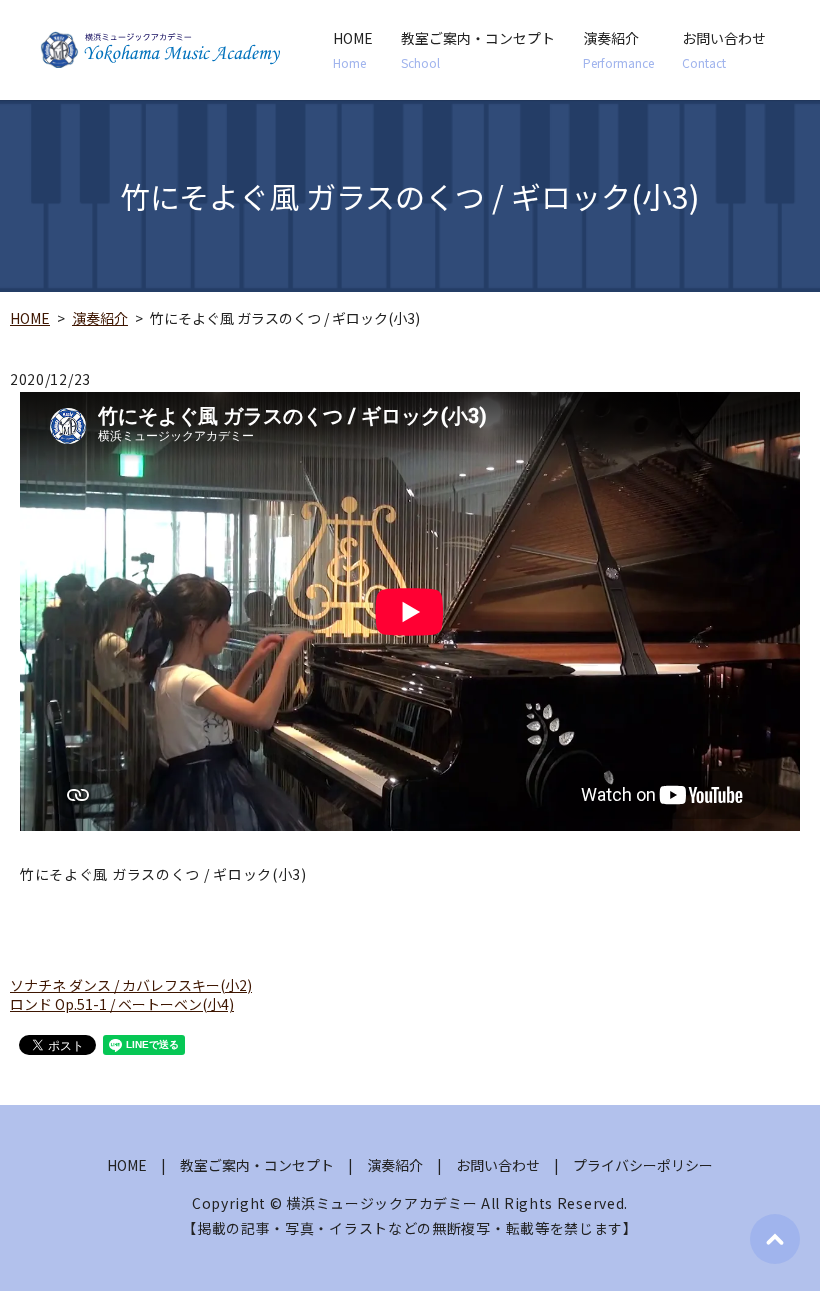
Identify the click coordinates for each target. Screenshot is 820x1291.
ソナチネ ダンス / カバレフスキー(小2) (131, 985)
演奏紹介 (618, 49)
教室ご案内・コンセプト (478, 49)
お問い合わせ (724, 49)
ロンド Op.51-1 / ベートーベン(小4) (122, 1004)
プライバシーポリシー (643, 1165)
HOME (353, 49)
